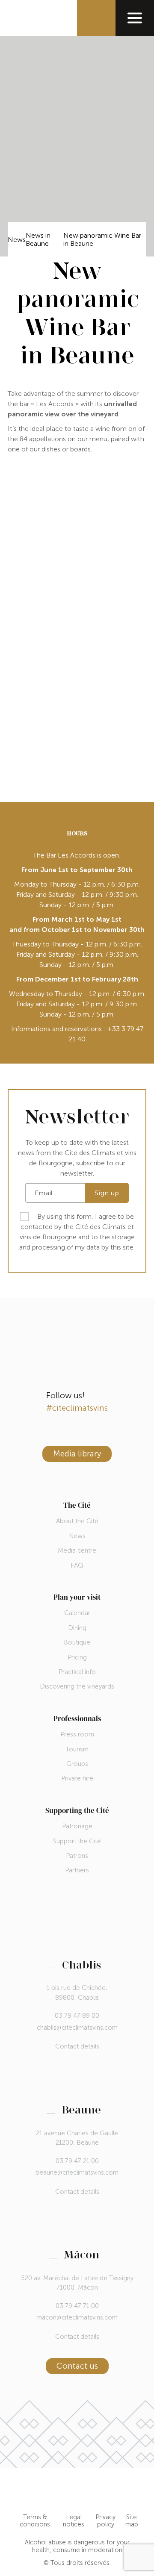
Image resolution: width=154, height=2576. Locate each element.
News (17, 240)
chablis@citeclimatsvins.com (77, 2028)
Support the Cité (77, 1841)
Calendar (77, 1613)
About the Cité (77, 1521)
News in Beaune (38, 239)
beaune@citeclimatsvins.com (77, 2172)
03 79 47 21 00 (77, 2161)
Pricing (77, 1657)
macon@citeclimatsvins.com (77, 2317)
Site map (132, 2521)
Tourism (77, 1749)
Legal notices (74, 2521)
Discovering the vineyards (77, 1686)
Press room (77, 1734)
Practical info (77, 1672)
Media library (77, 1454)
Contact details (77, 2047)
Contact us (77, 2366)
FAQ (77, 1565)
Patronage (77, 1826)
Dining (77, 1628)
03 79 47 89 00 (77, 2016)
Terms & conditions (35, 2521)
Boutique (77, 1642)
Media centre (77, 1550)
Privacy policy (105, 2521)
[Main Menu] (135, 18)
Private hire (77, 1778)
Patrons (77, 1856)
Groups (77, 1764)
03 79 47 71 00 (77, 2306)
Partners (77, 1870)
